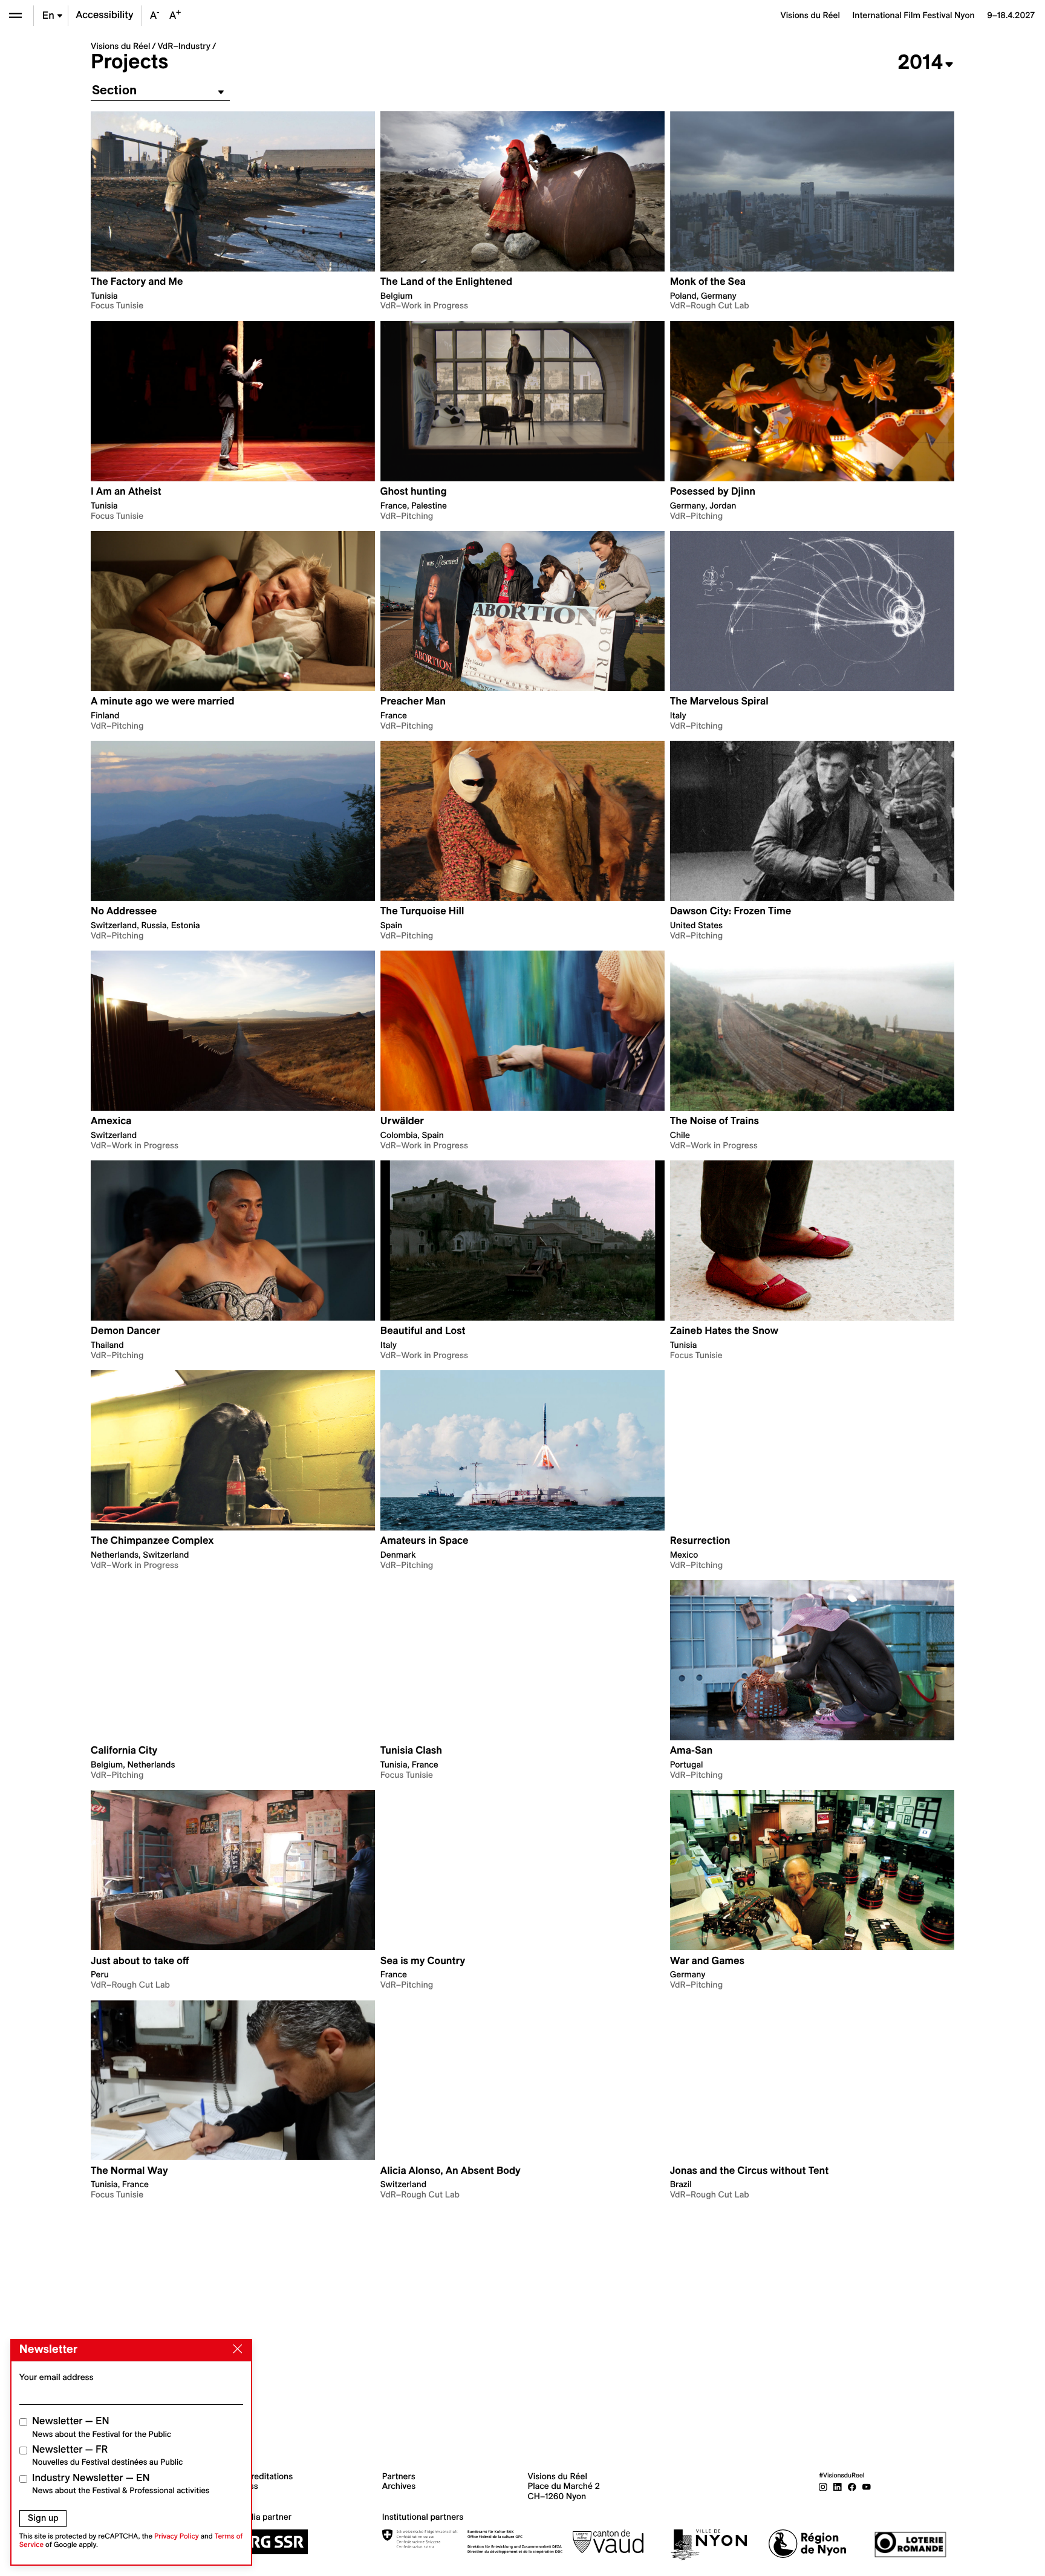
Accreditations (265, 2476)
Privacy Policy (177, 2536)
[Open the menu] (15, 15)
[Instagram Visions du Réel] (823, 2486)
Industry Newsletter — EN (121, 2484)
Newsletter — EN (102, 2427)
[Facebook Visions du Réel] (852, 2486)
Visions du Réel (120, 46)
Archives (399, 2486)
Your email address (57, 2377)
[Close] (235, 2349)
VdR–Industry (184, 46)
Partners (399, 2476)
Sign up (43, 2518)
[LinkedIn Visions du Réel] (838, 2486)
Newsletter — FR (107, 2455)
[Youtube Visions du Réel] (867, 2486)
